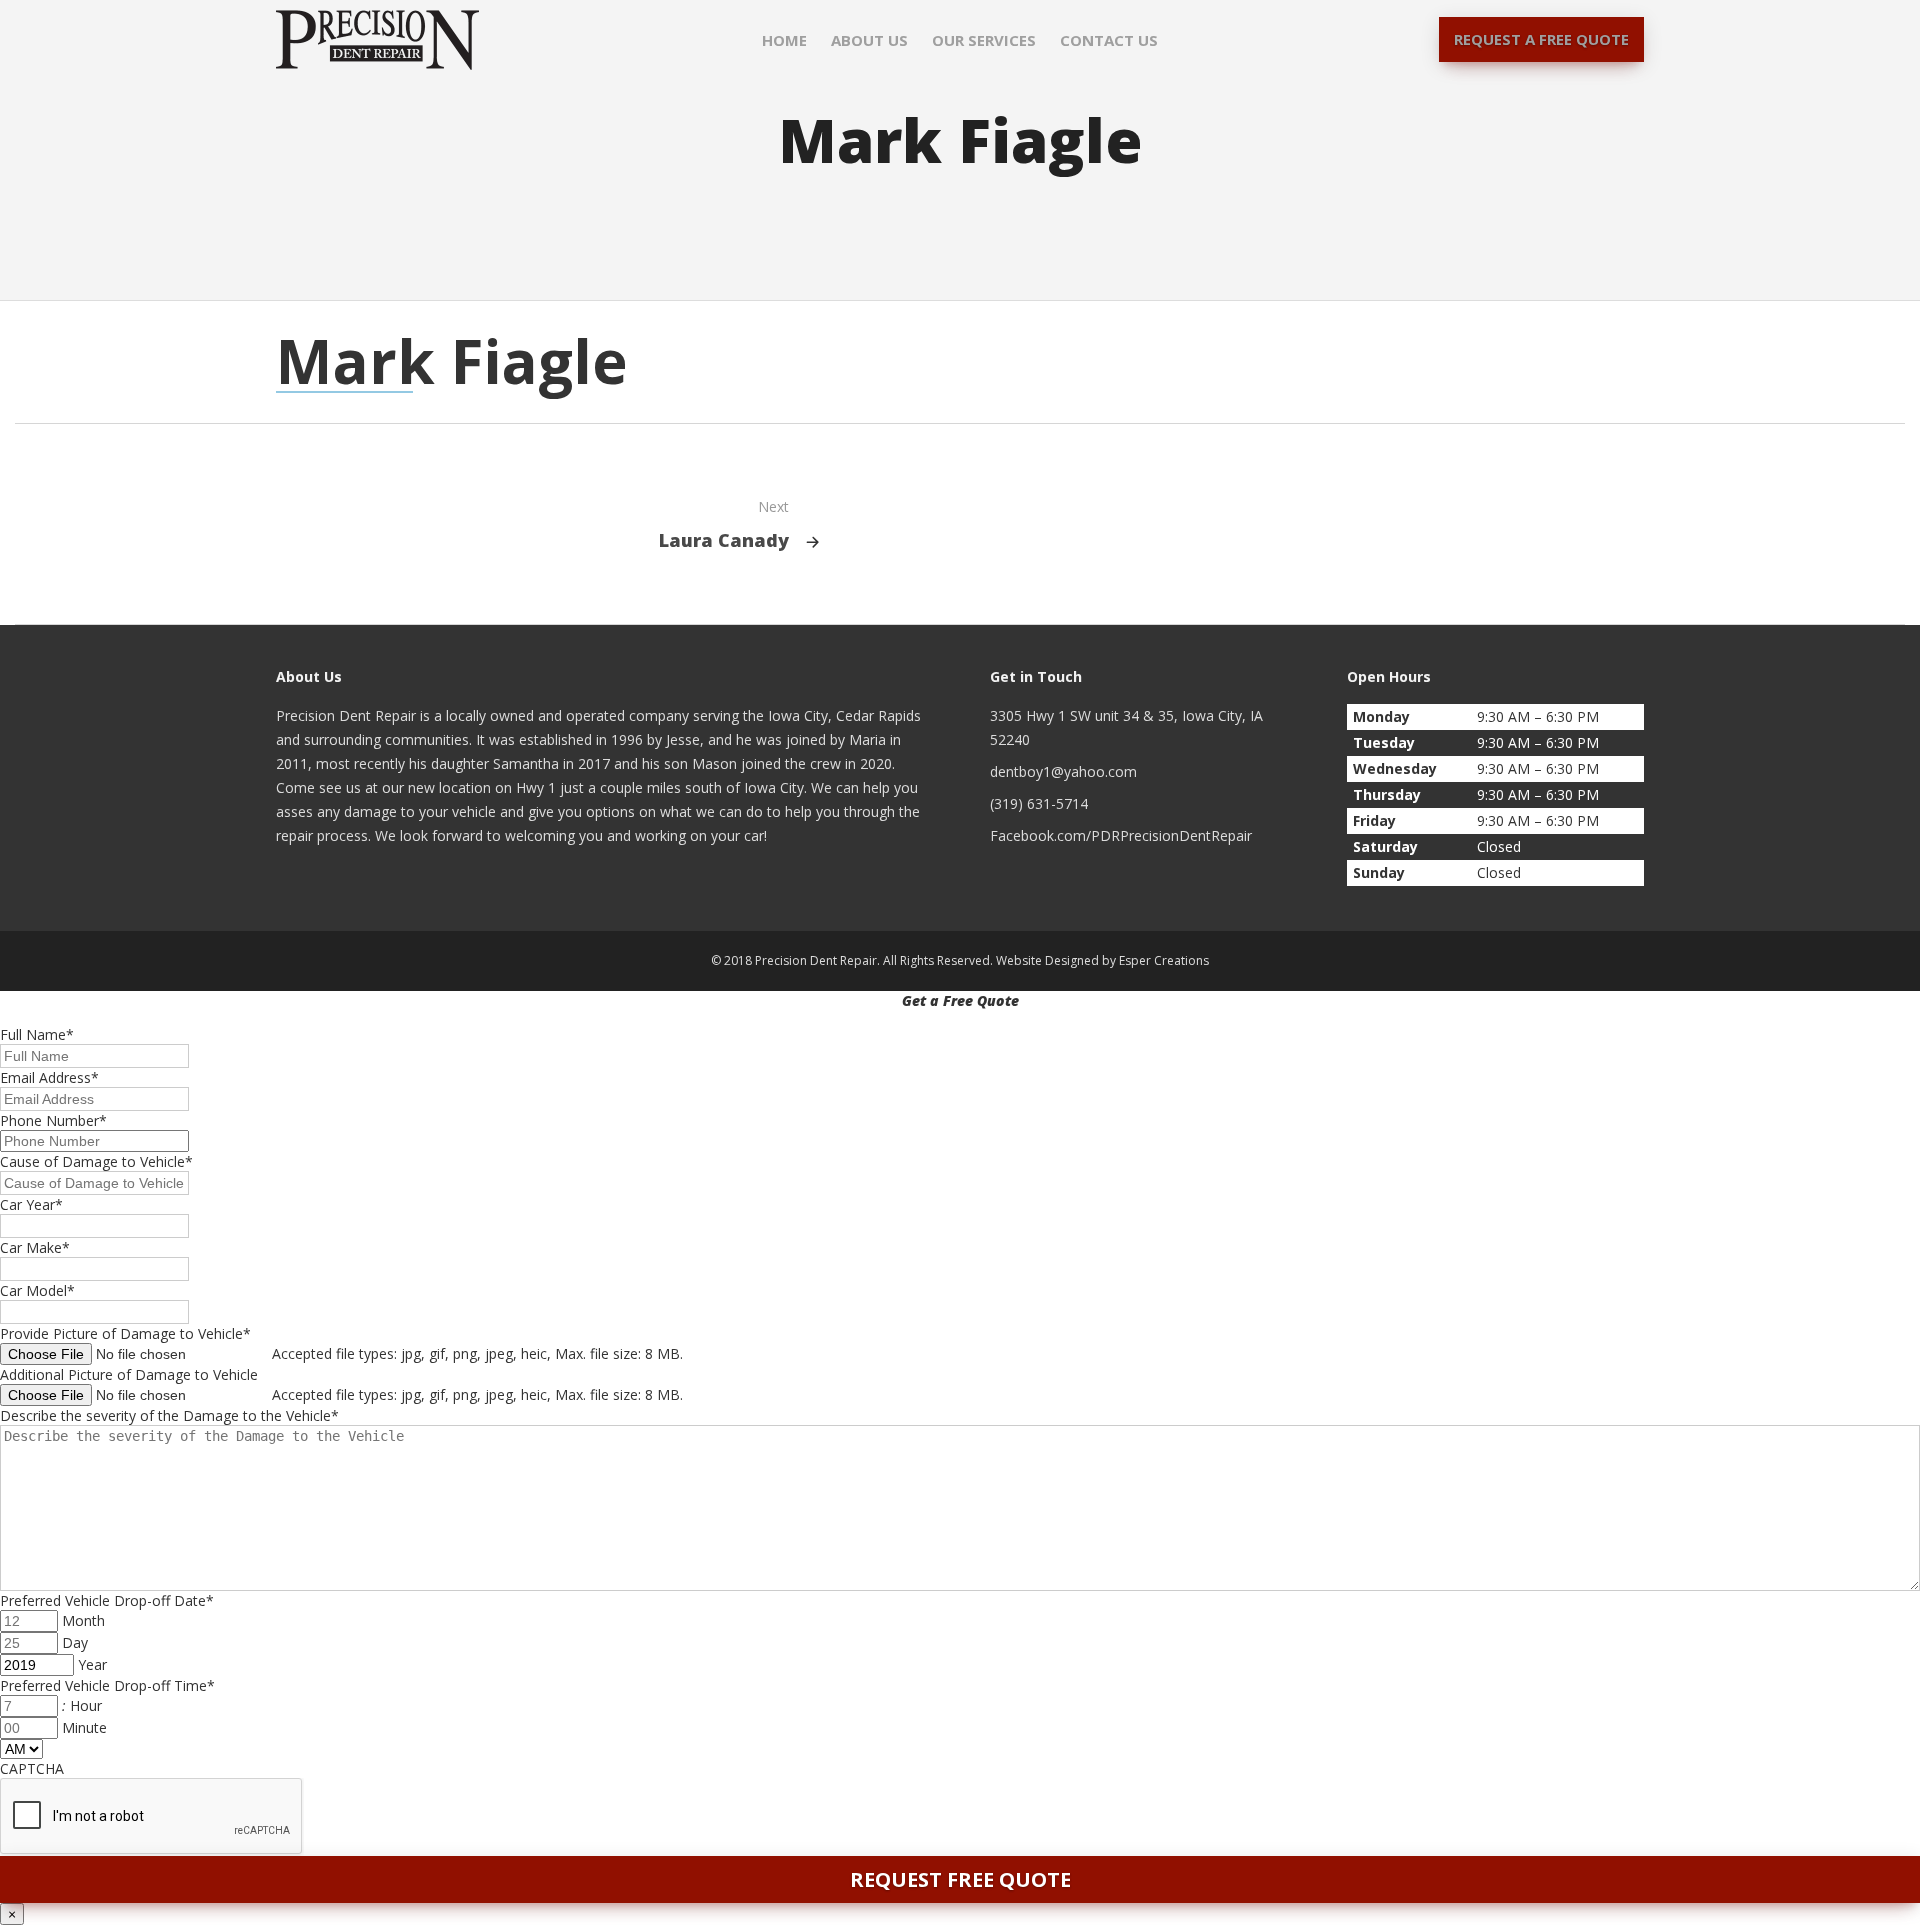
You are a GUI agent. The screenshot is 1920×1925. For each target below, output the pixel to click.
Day (75, 1642)
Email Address (49, 1077)
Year (92, 1664)
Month (83, 1620)
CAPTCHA (32, 1768)
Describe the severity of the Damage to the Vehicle (169, 1415)
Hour (86, 1705)
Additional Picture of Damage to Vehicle (129, 1374)
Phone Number (53, 1120)
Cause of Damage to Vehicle (96, 1161)
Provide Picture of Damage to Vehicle (125, 1333)
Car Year (31, 1204)
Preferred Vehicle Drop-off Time (107, 1685)
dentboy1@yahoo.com (1063, 771)
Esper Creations (1164, 960)
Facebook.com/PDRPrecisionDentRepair (1121, 835)
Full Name (37, 1034)
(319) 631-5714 (1039, 803)
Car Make (35, 1247)
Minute (84, 1727)
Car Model (37, 1290)
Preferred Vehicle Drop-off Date (107, 1600)
